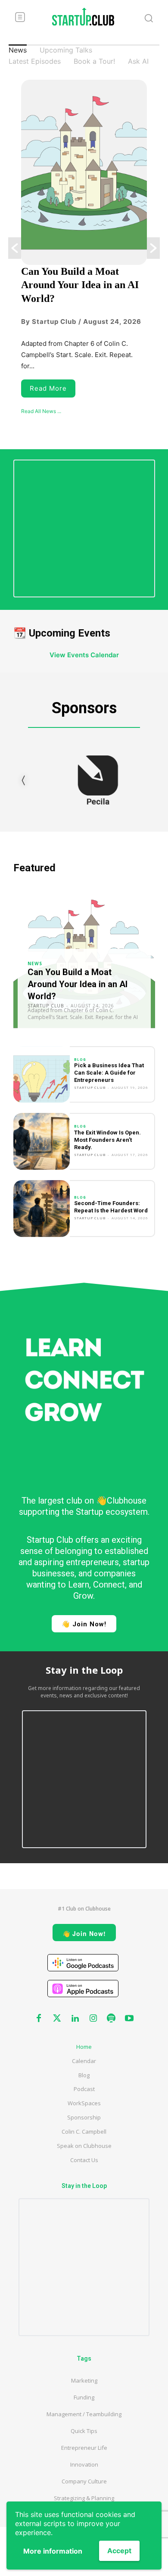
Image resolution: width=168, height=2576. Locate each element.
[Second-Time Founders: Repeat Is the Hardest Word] (42, 1209)
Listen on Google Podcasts (83, 1963)
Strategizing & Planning (84, 2498)
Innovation (84, 2464)
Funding (84, 2397)
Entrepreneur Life (84, 2448)
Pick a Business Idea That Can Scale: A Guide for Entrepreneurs (109, 1073)
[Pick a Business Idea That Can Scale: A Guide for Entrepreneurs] (42, 1075)
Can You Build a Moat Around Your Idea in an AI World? (80, 285)
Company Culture (84, 2481)
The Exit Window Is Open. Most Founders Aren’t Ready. (107, 1140)
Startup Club (90, 1087)
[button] (15, 248)
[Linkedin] (75, 2019)
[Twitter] (57, 2019)
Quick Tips (84, 2431)
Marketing (84, 2380)
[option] (84, 248)
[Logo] (83, 17)
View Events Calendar (84, 655)
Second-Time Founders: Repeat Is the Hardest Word (111, 1207)
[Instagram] (93, 2019)
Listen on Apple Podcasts (83, 1989)
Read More (48, 388)
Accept (119, 2551)
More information (53, 2551)
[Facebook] (39, 2019)
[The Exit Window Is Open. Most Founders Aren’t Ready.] (42, 1141)
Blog (80, 1060)
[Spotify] (111, 2019)
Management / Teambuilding (84, 2414)
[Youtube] (129, 2019)
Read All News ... (41, 411)
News (35, 963)
